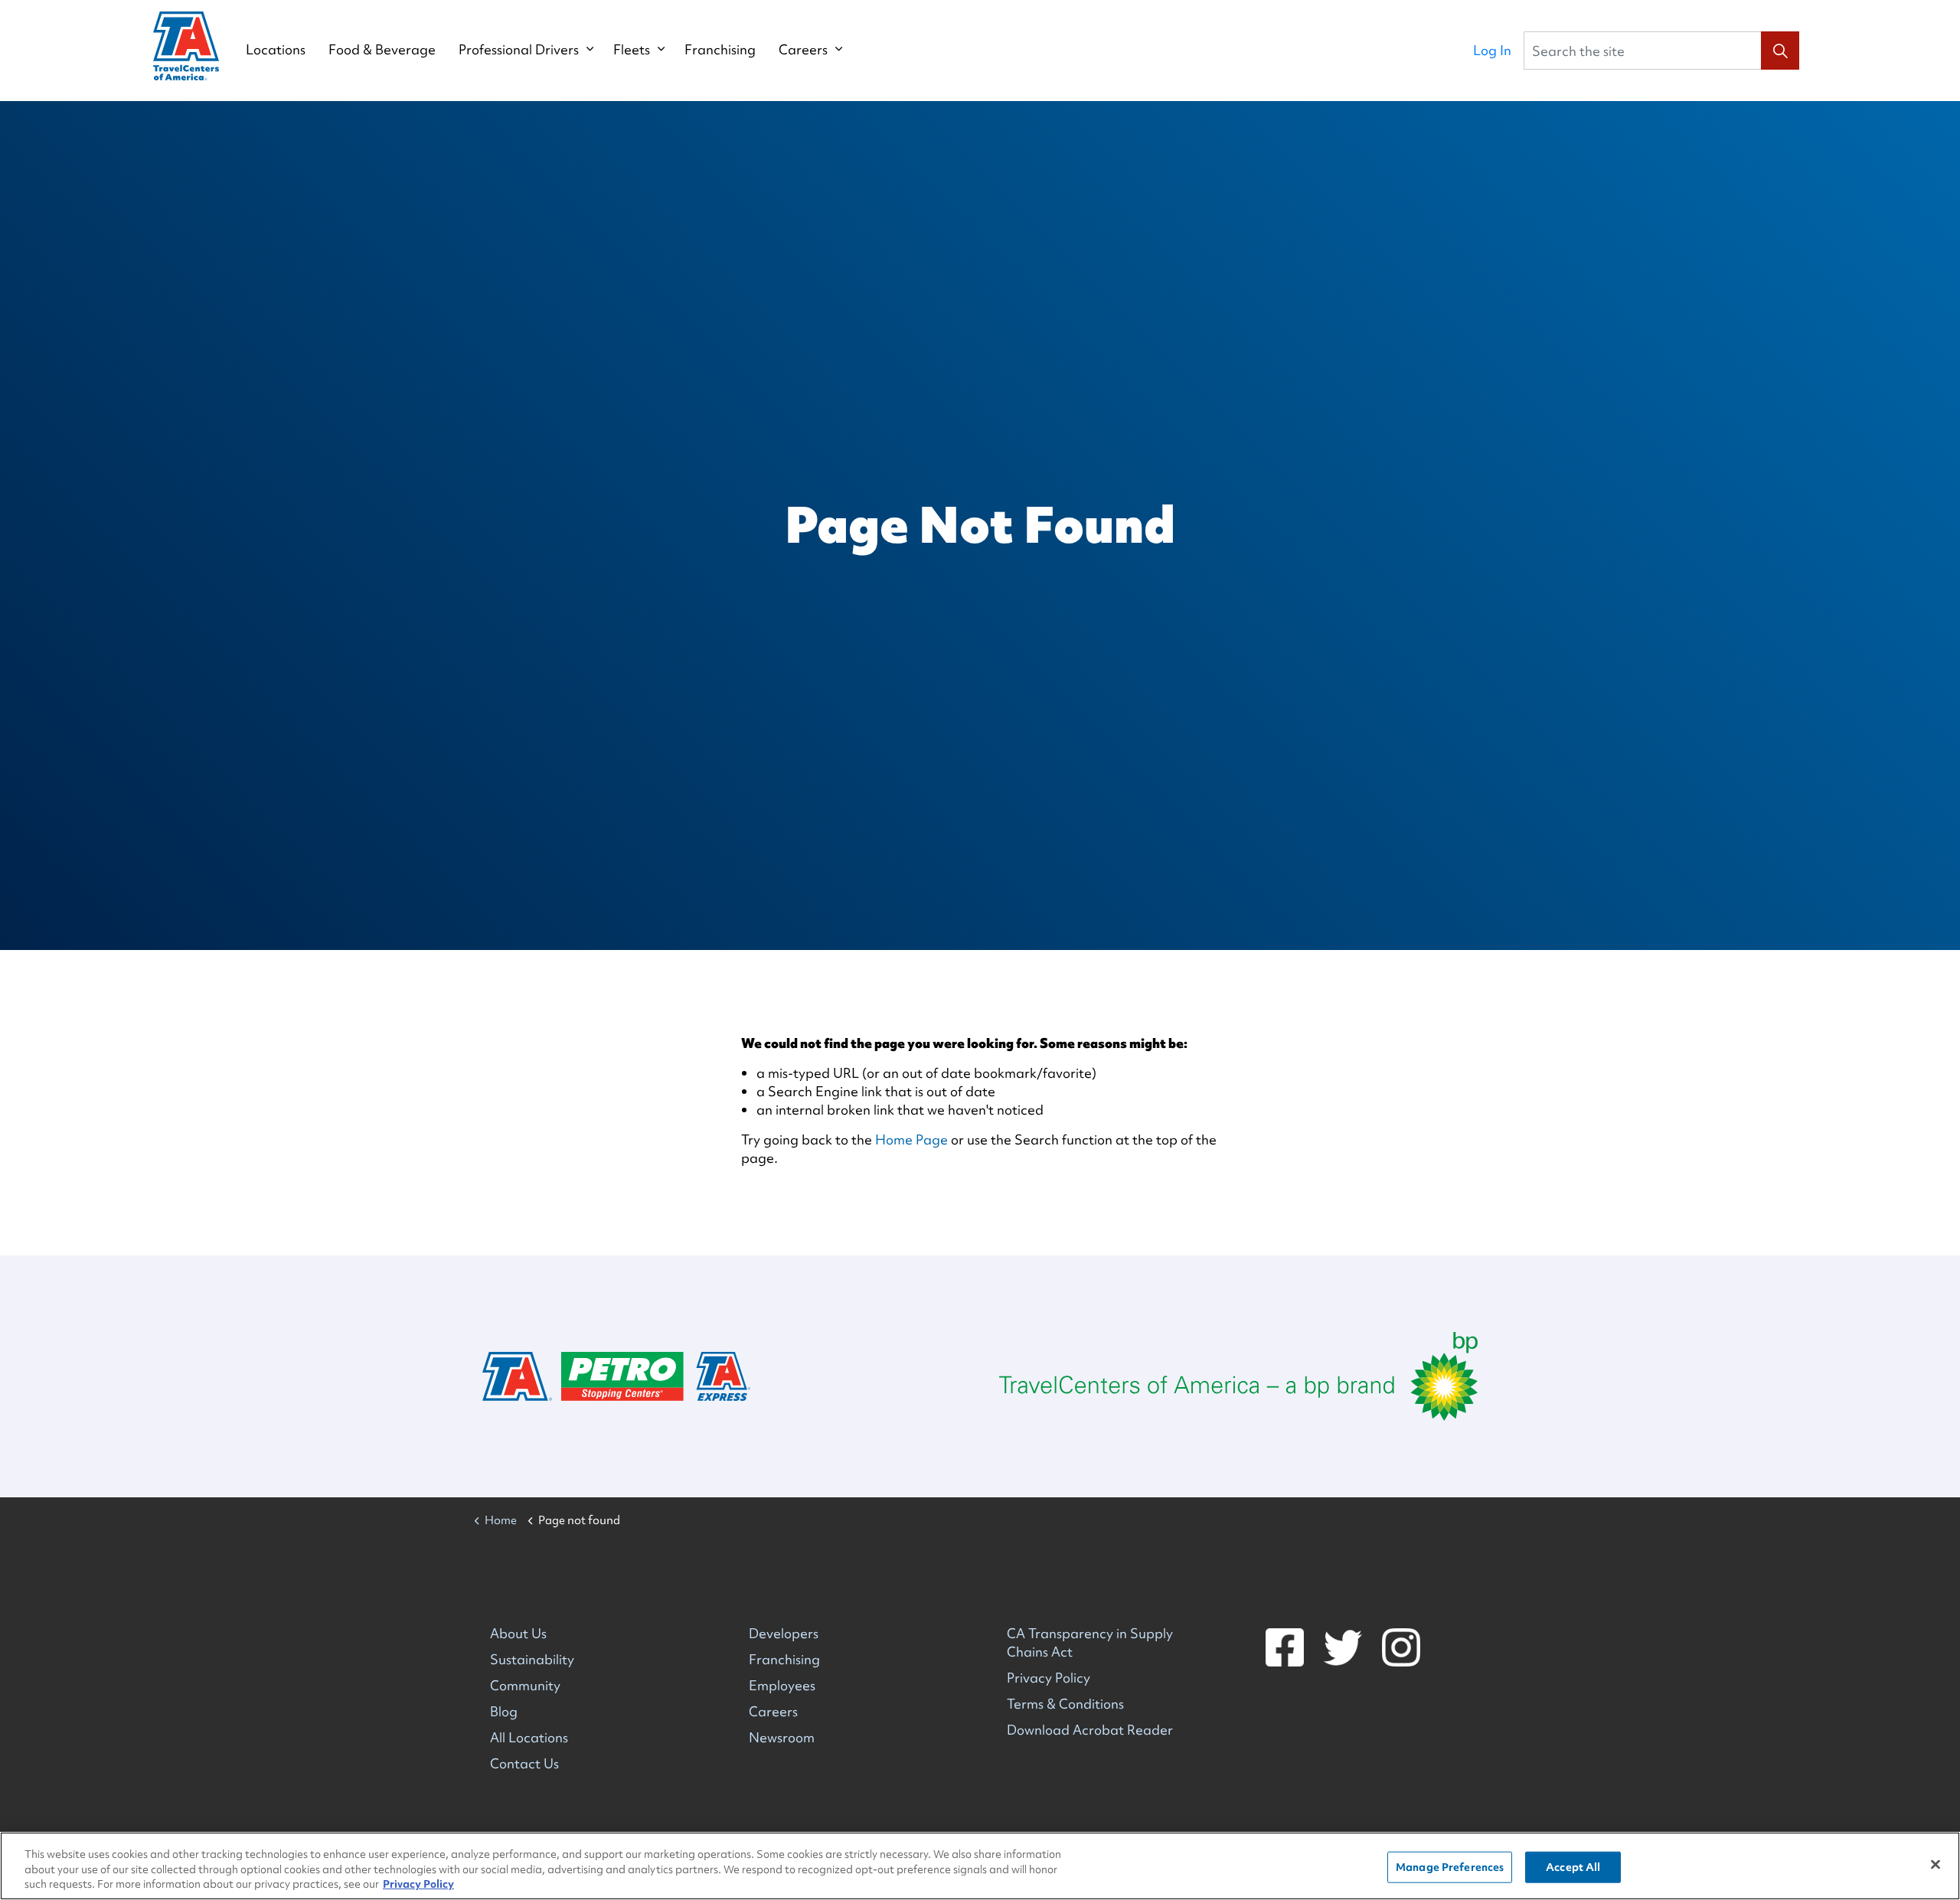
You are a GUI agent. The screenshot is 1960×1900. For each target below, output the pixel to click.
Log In (1492, 50)
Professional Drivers (519, 50)
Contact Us (524, 1763)
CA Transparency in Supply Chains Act (1090, 1642)
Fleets (632, 50)
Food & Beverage (382, 50)
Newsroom (782, 1737)
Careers (803, 50)
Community (525, 1685)
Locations (276, 50)
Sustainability (532, 1659)
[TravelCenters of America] (186, 46)
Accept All (1573, 1866)
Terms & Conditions (1065, 1704)
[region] (980, 1866)
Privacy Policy (1049, 1678)
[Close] (1935, 1864)
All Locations (529, 1737)
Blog (504, 1711)
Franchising (720, 50)
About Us (518, 1633)
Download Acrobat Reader (1090, 1730)
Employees (782, 1685)
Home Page (911, 1139)
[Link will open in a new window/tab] (1238, 1376)
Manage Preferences (1450, 1866)
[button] (1780, 51)
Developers (784, 1633)
